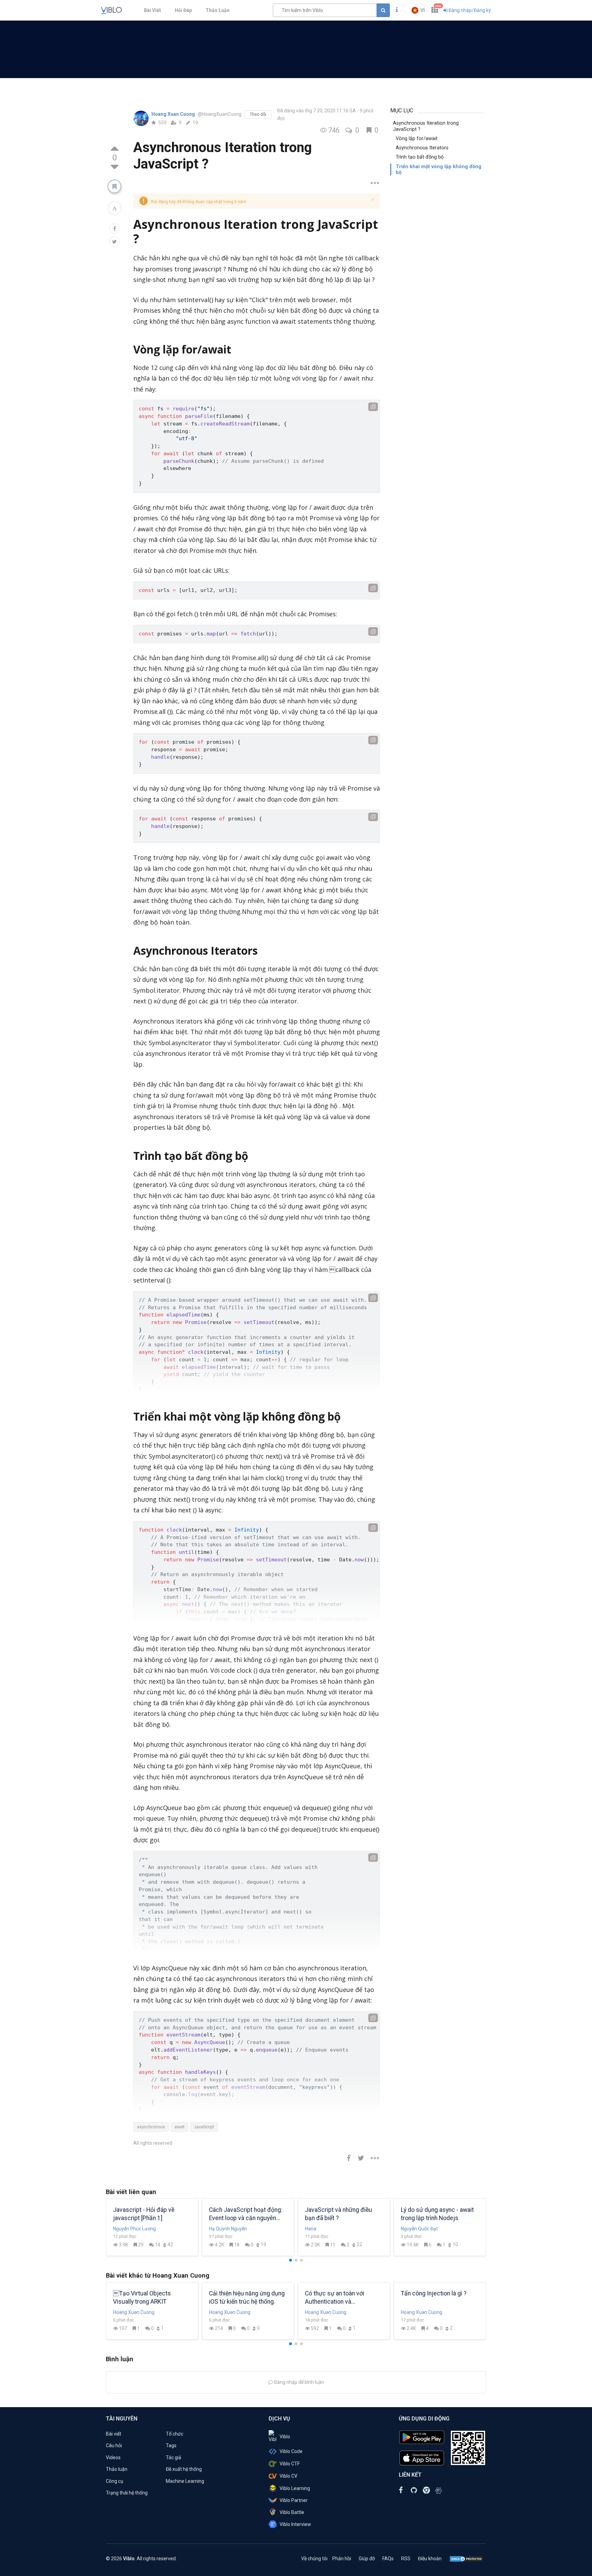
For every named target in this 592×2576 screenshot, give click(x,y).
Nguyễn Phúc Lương (134, 2229)
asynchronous (151, 2127)
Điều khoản (430, 2559)
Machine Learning (185, 2481)
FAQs (388, 2559)
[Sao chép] (373, 407)
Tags (171, 2445)
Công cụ (115, 2481)
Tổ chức (175, 2434)
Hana (311, 2229)
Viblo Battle (292, 2512)
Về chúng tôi (314, 2559)
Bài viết (114, 2434)
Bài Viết (152, 10)
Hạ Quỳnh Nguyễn (228, 2229)
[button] (418, 10)
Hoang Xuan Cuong (174, 114)
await (180, 2127)
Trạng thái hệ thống (127, 2493)
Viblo (285, 2437)
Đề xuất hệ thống (184, 2469)
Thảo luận (117, 2469)
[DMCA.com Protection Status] (466, 2559)
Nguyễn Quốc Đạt (419, 2229)
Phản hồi (342, 2559)
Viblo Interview (295, 2524)
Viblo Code (291, 2451)
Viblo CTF (290, 2464)
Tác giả (174, 2457)
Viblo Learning (295, 2488)
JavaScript (204, 2127)
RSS (406, 2559)
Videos (113, 2457)
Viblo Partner (294, 2500)
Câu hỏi (114, 2445)
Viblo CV (288, 2476)
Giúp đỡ (367, 2559)
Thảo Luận (218, 10)
